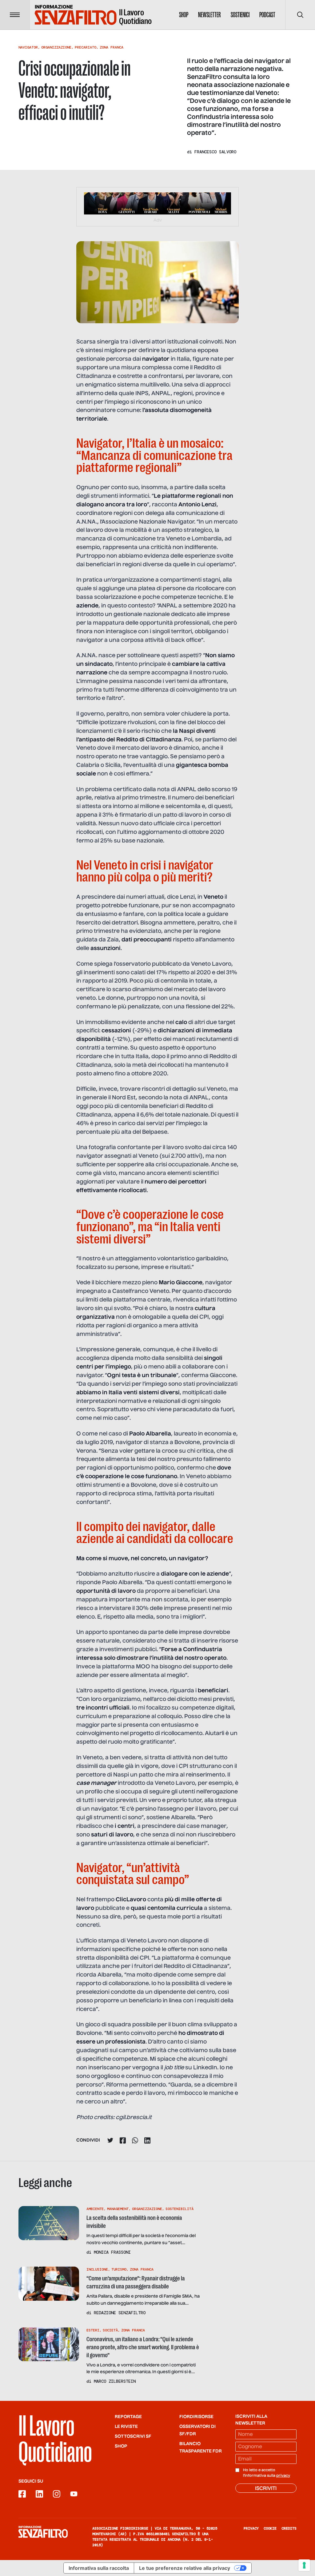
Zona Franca (112, 47)
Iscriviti (266, 2489)
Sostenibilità (179, 2209)
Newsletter (209, 15)
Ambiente (95, 2209)
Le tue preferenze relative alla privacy (185, 2568)
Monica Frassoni (112, 2252)
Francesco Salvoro (215, 152)
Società (110, 2330)
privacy (283, 2476)
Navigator (28, 47)
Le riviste (126, 2427)
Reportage (128, 2417)
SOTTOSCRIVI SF (133, 2437)
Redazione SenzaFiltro (120, 2313)
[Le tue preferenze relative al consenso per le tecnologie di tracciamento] (304, 2565)
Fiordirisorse (196, 2417)
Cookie (270, 2528)
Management (118, 2209)
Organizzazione (56, 47)
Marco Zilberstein (115, 2381)
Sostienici (240, 15)
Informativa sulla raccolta (99, 2568)
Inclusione (97, 2269)
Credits (289, 2528)
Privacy (251, 2528)
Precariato (86, 47)
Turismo (119, 2269)
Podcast (267, 15)
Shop (184, 15)
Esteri (93, 2330)
